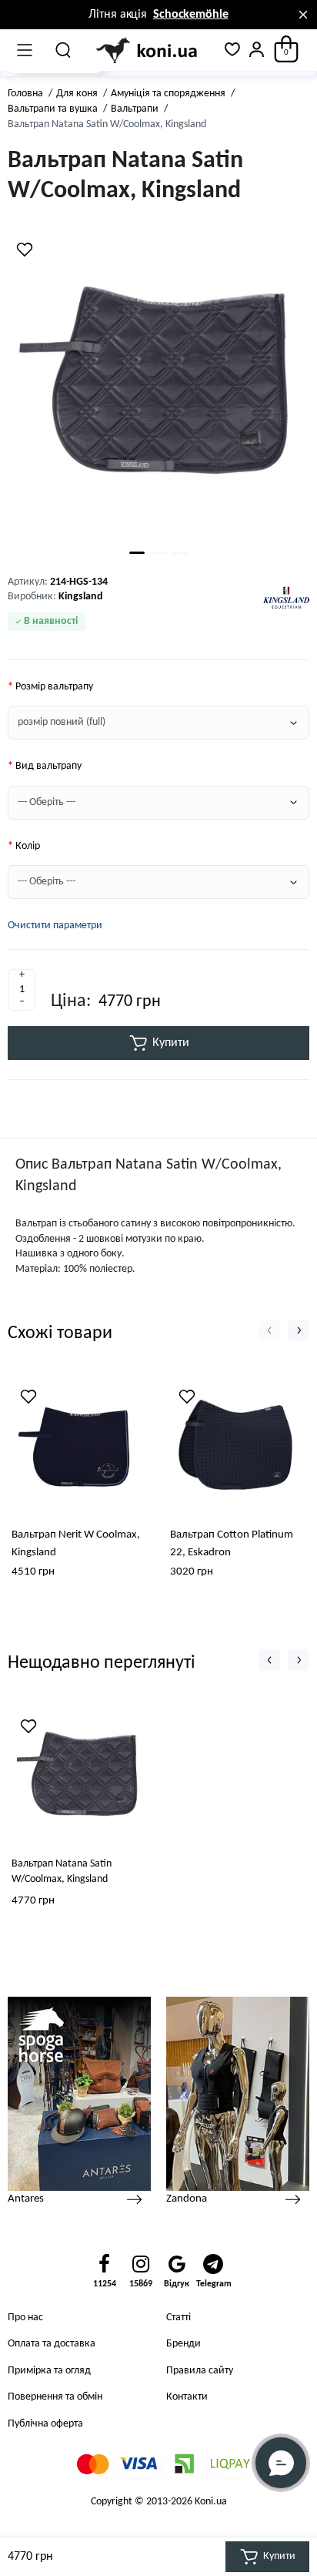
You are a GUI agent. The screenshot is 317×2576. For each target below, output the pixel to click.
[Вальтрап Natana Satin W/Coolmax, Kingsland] (158, 387)
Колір (28, 846)
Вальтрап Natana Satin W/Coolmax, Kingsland (62, 1872)
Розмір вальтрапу (54, 687)
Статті (179, 2318)
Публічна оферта (45, 2424)
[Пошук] (64, 50)
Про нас (25, 2318)
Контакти (187, 2397)
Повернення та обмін (55, 2397)
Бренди (184, 2344)
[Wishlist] (25, 250)
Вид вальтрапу (48, 766)
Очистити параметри (55, 926)
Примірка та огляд (49, 2371)
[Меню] (25, 50)
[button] (269, 1330)
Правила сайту (200, 2371)
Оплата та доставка (52, 2344)
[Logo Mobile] (148, 51)
